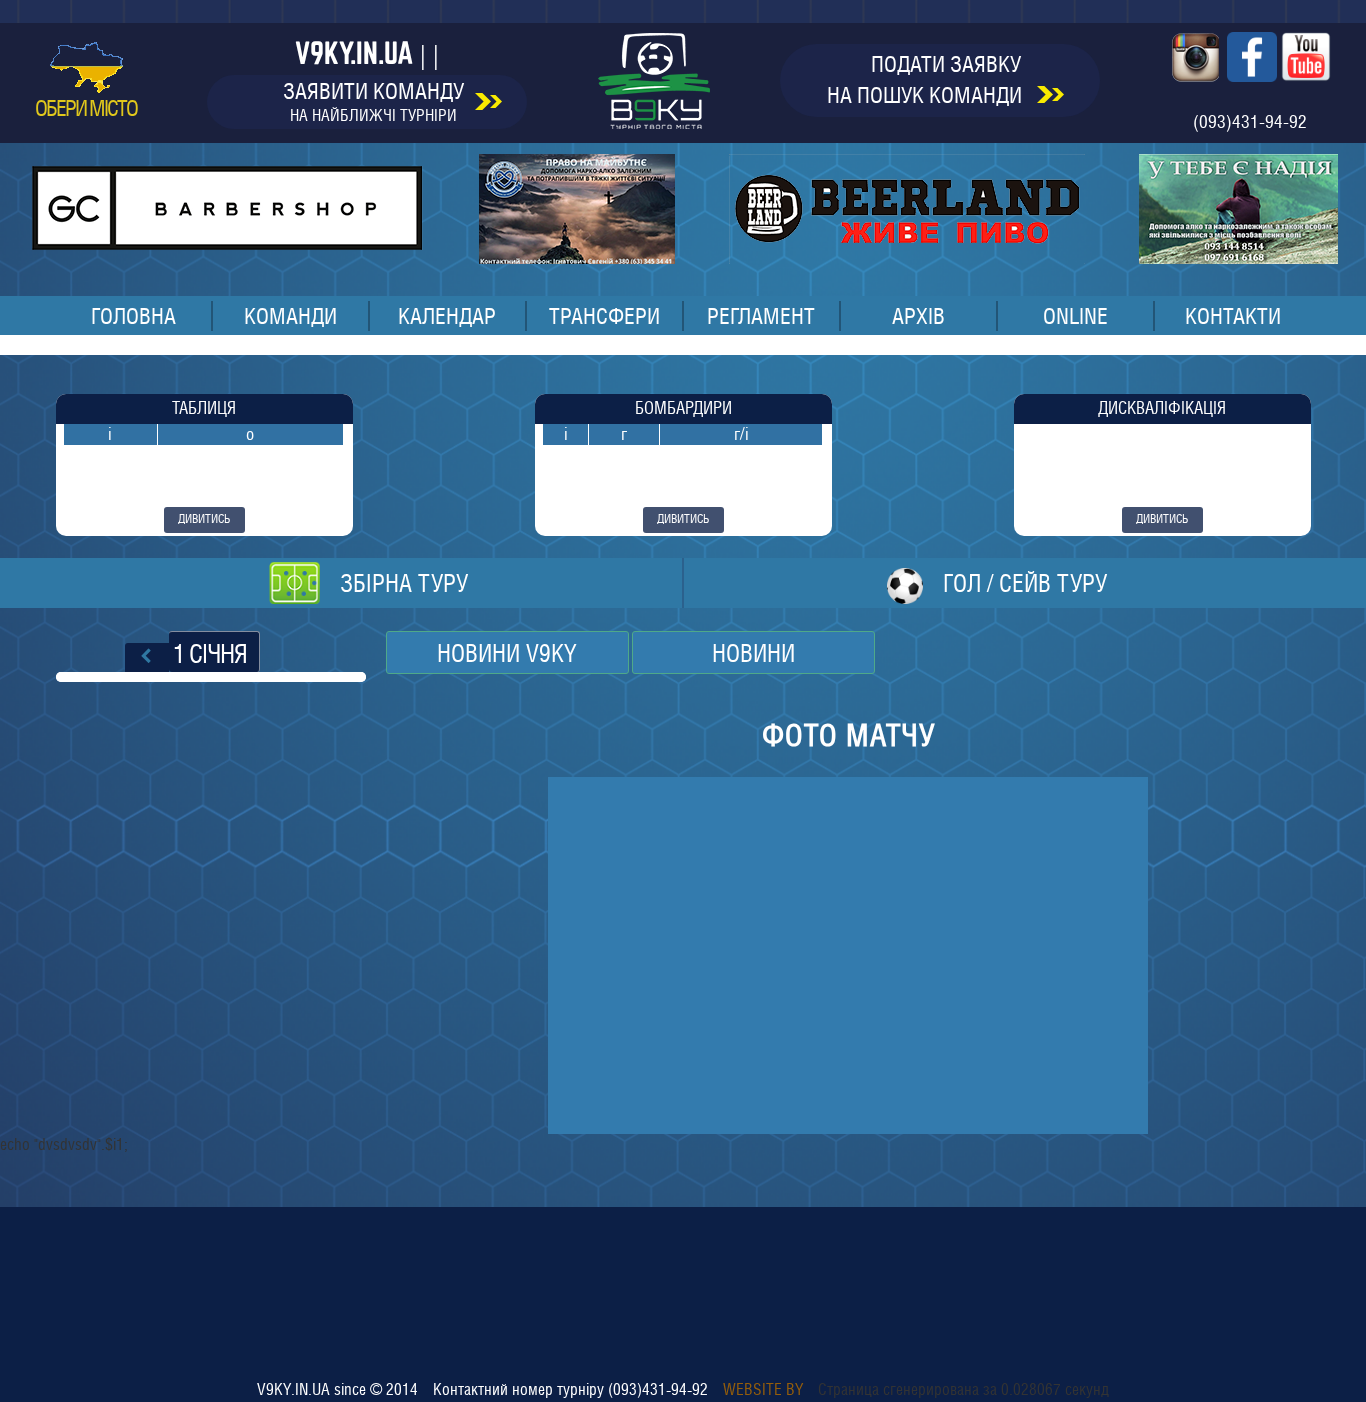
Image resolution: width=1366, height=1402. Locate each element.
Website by (763, 1389)
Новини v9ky (507, 653)
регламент (761, 316)
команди (290, 316)
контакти (1233, 316)
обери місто (86, 108)
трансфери (604, 316)
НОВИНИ (753, 653)
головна (133, 316)
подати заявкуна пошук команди (927, 79)
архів (918, 316)
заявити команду (373, 101)
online (1075, 316)
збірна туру (404, 583)
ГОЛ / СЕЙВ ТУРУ (1025, 583)
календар (447, 316)
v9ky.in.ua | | (367, 53)
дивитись (204, 519)
